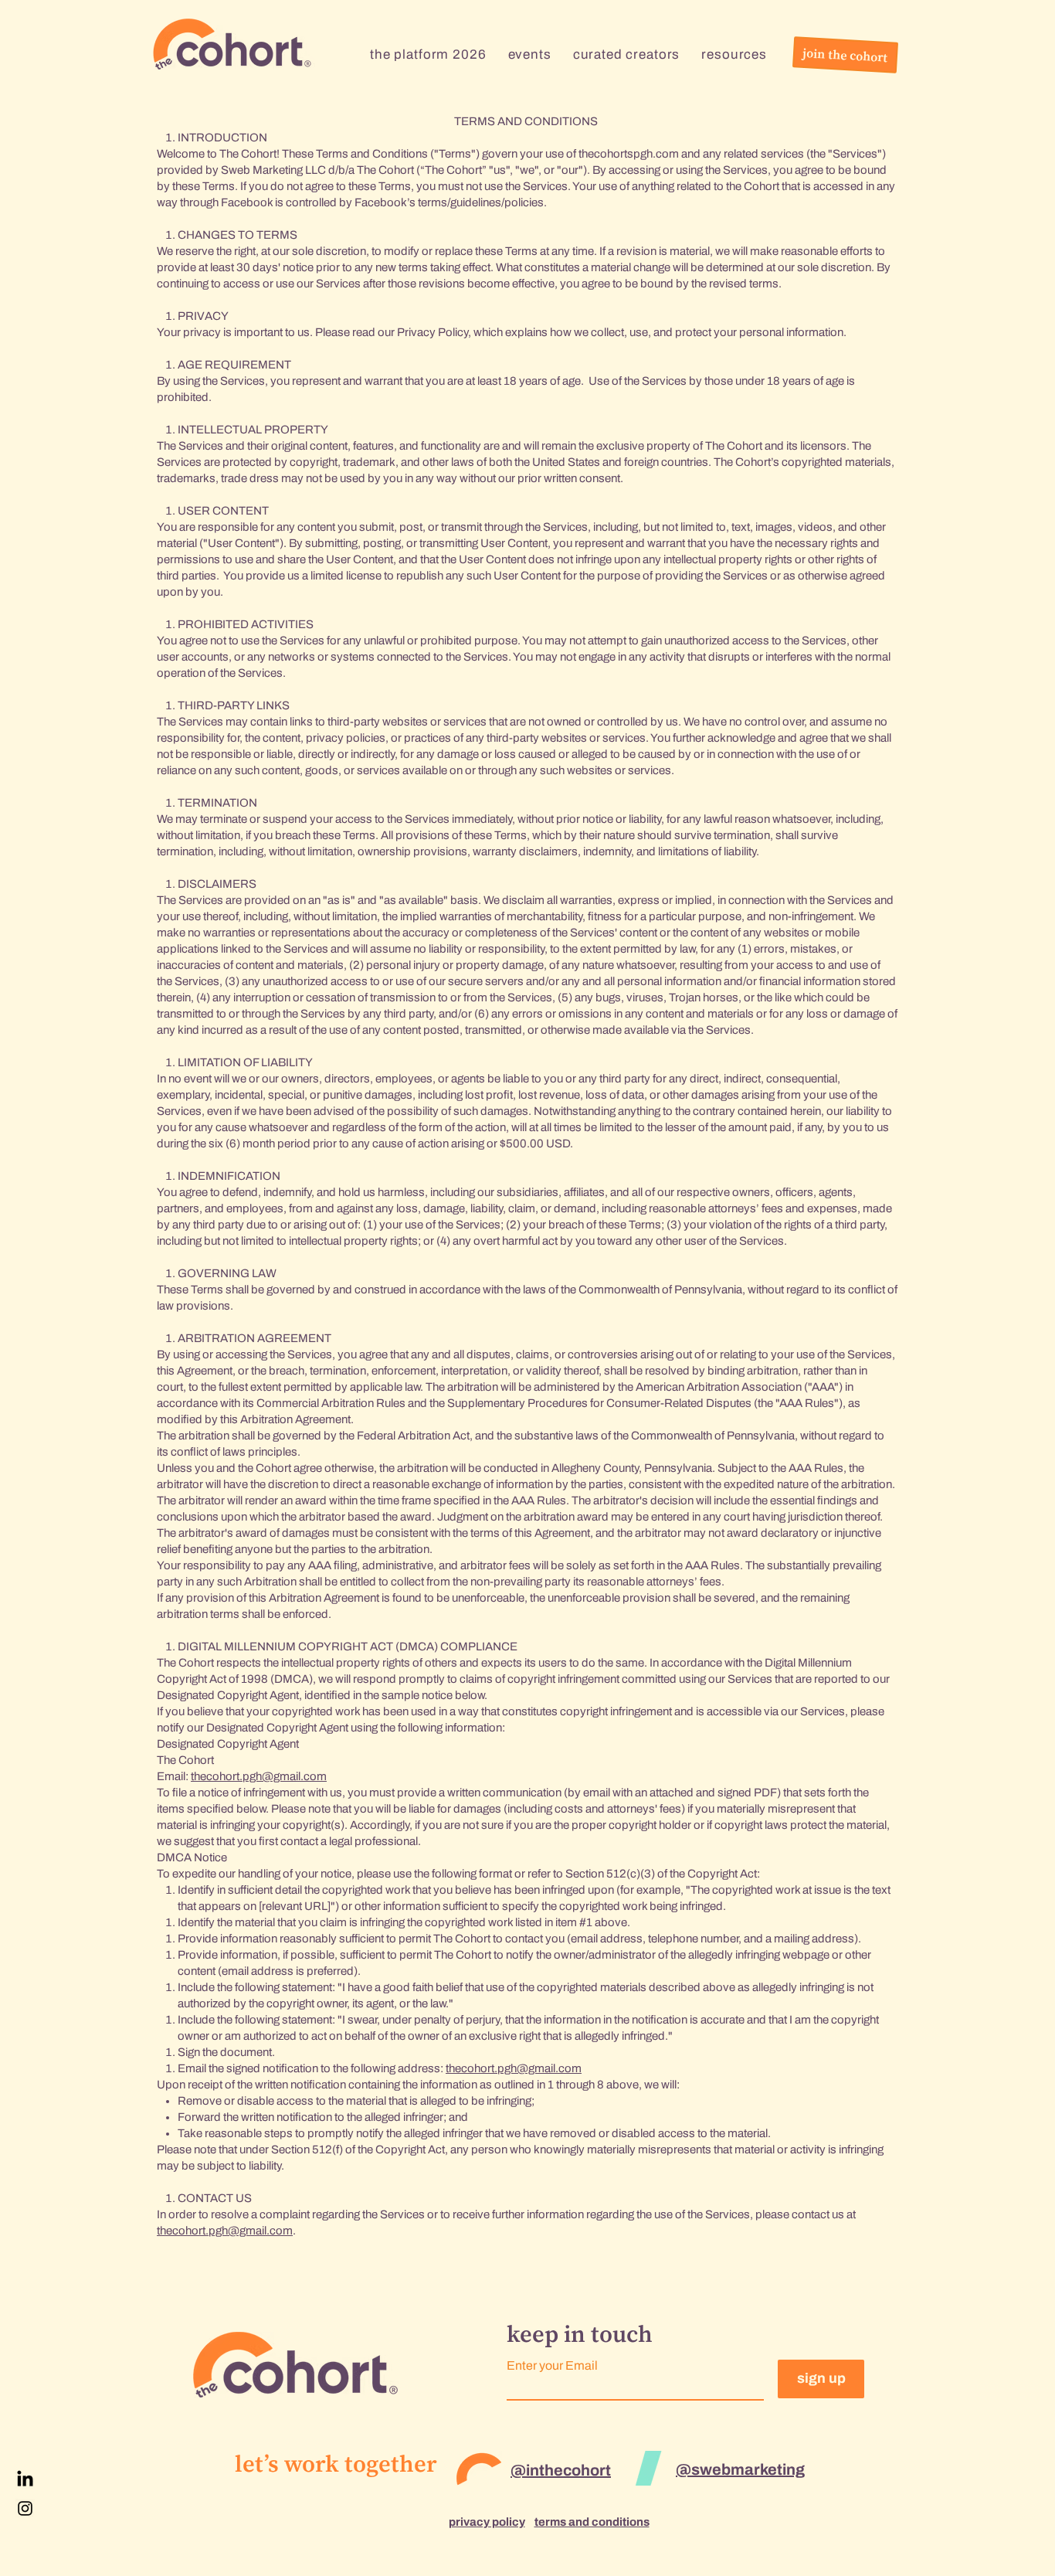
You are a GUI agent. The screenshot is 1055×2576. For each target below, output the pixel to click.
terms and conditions (592, 2522)
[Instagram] (25, 2508)
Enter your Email (552, 2366)
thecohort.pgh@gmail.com (259, 1776)
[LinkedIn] (25, 2480)
